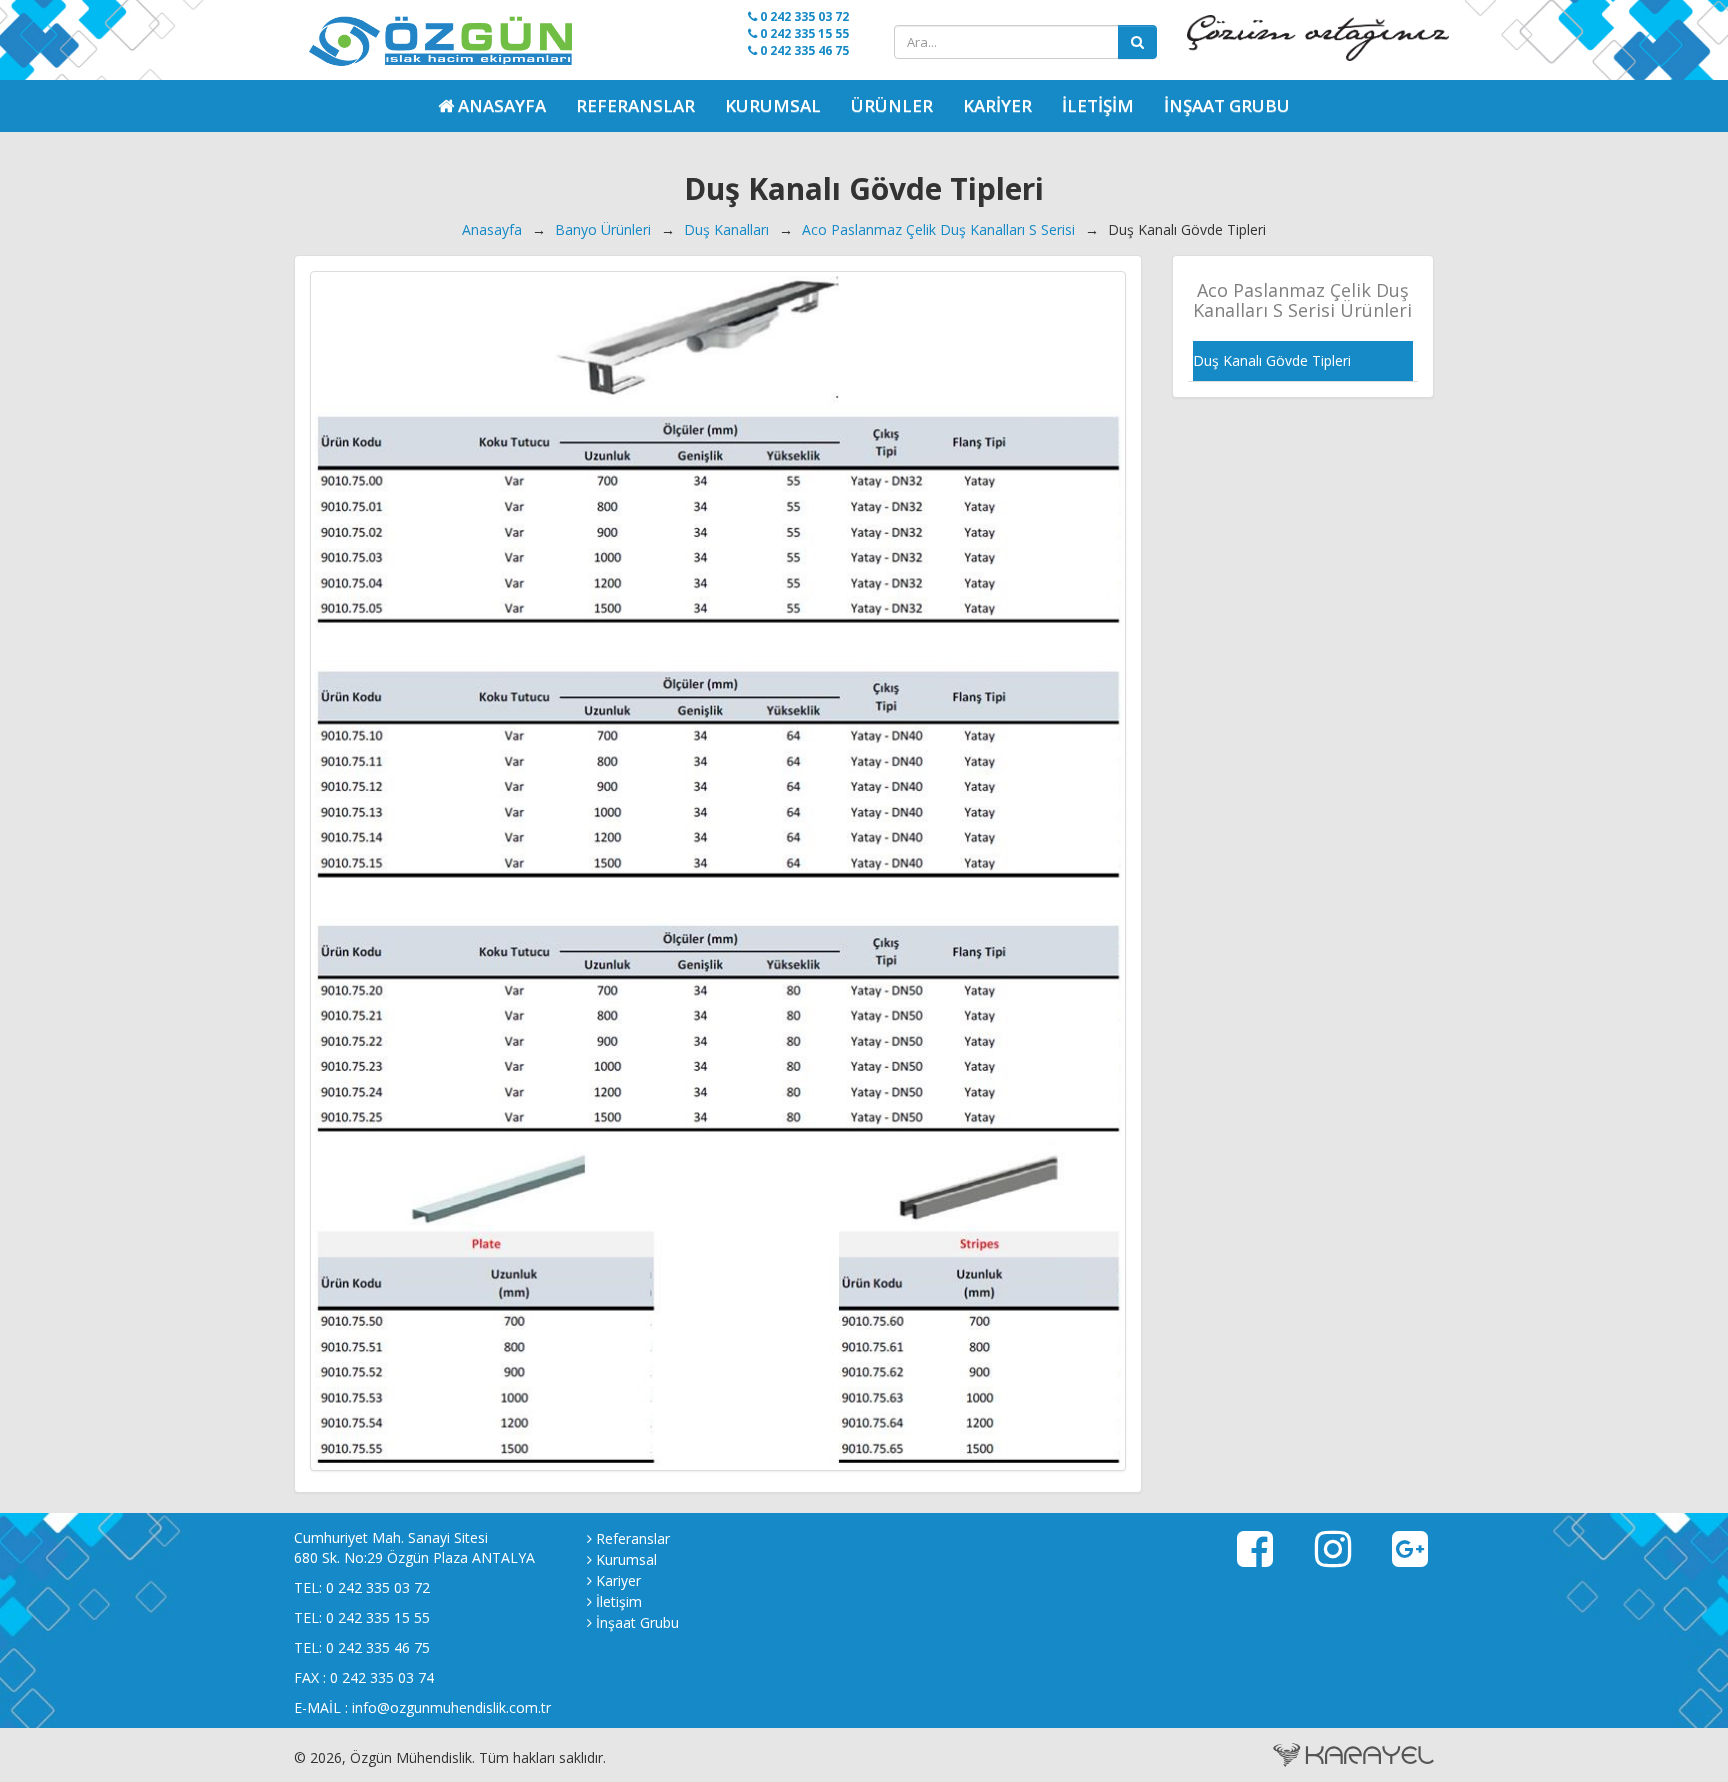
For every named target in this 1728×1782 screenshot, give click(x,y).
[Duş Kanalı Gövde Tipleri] (718, 871)
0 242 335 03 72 (803, 16)
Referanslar (635, 105)
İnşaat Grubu (1227, 105)
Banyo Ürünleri (603, 229)
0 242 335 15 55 (803, 33)
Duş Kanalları (726, 229)
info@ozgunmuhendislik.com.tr (451, 1707)
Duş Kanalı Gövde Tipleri (1272, 360)
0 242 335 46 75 (803, 50)
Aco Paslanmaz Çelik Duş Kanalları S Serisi (938, 229)
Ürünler (892, 105)
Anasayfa (492, 229)
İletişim (1098, 105)
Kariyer (997, 105)
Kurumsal (773, 105)
